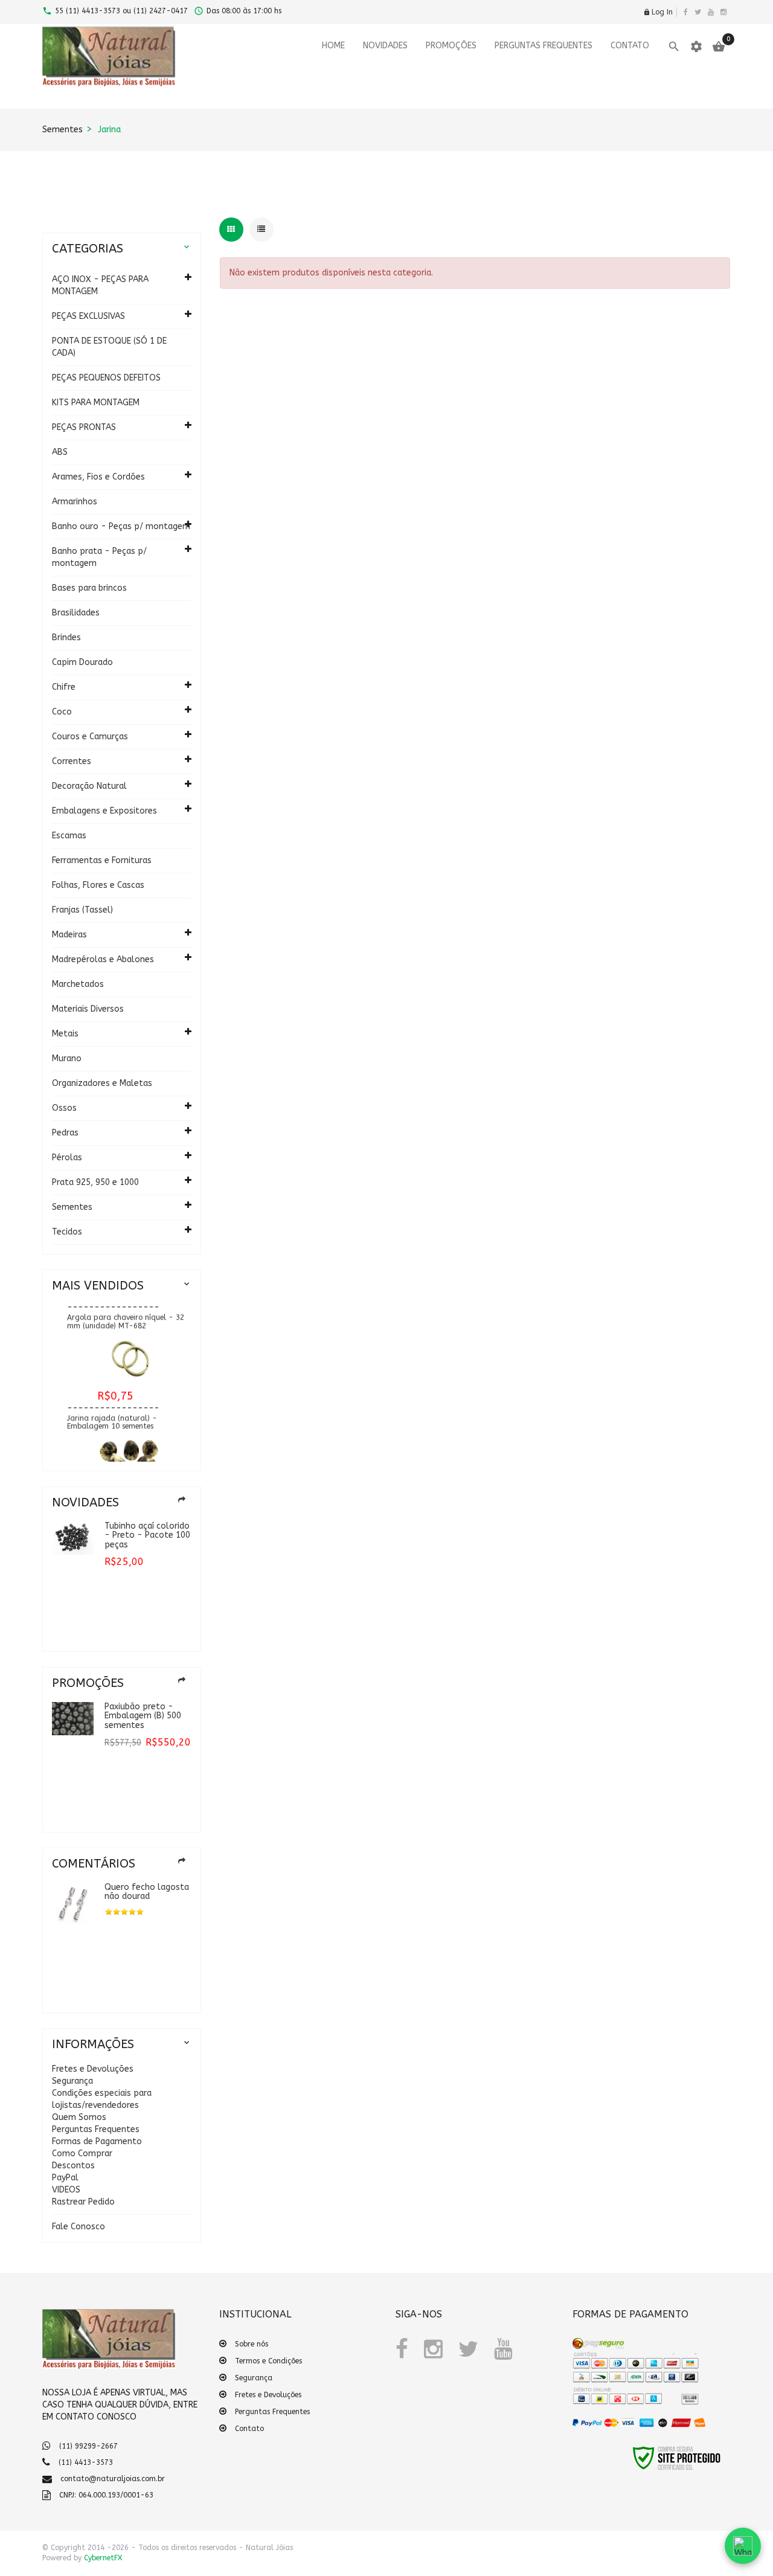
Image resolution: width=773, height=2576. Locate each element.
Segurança (72, 2081)
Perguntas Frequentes (96, 2129)
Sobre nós (252, 2344)
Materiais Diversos (88, 1009)
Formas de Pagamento (97, 2141)
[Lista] (261, 230)
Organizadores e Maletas (102, 1083)
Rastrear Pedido (83, 2202)
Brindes (66, 638)
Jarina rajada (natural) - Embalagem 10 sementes (112, 1411)
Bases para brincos (89, 588)
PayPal (65, 2178)
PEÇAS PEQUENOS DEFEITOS (106, 378)
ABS (60, 452)
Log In (658, 12)
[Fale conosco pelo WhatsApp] (743, 2546)
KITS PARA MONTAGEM (96, 403)
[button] (600, 2465)
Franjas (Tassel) (82, 910)
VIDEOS (66, 2190)
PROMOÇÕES (451, 46)
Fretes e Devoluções (93, 2069)
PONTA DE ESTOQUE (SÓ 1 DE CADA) (109, 347)
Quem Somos (79, 2117)
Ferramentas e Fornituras (102, 860)
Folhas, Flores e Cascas (98, 885)
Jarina (109, 130)
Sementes (63, 130)
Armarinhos (75, 502)
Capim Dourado (82, 662)
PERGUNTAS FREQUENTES (544, 46)
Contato (249, 2429)
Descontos (73, 2166)
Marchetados (78, 984)
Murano (67, 1058)
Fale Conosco (79, 2227)
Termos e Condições (268, 2361)
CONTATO (630, 46)
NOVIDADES (385, 46)
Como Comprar (82, 2154)
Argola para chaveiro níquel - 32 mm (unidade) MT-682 (126, 1311)
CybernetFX (103, 2558)
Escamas (69, 836)
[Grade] (231, 230)
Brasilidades (76, 613)
